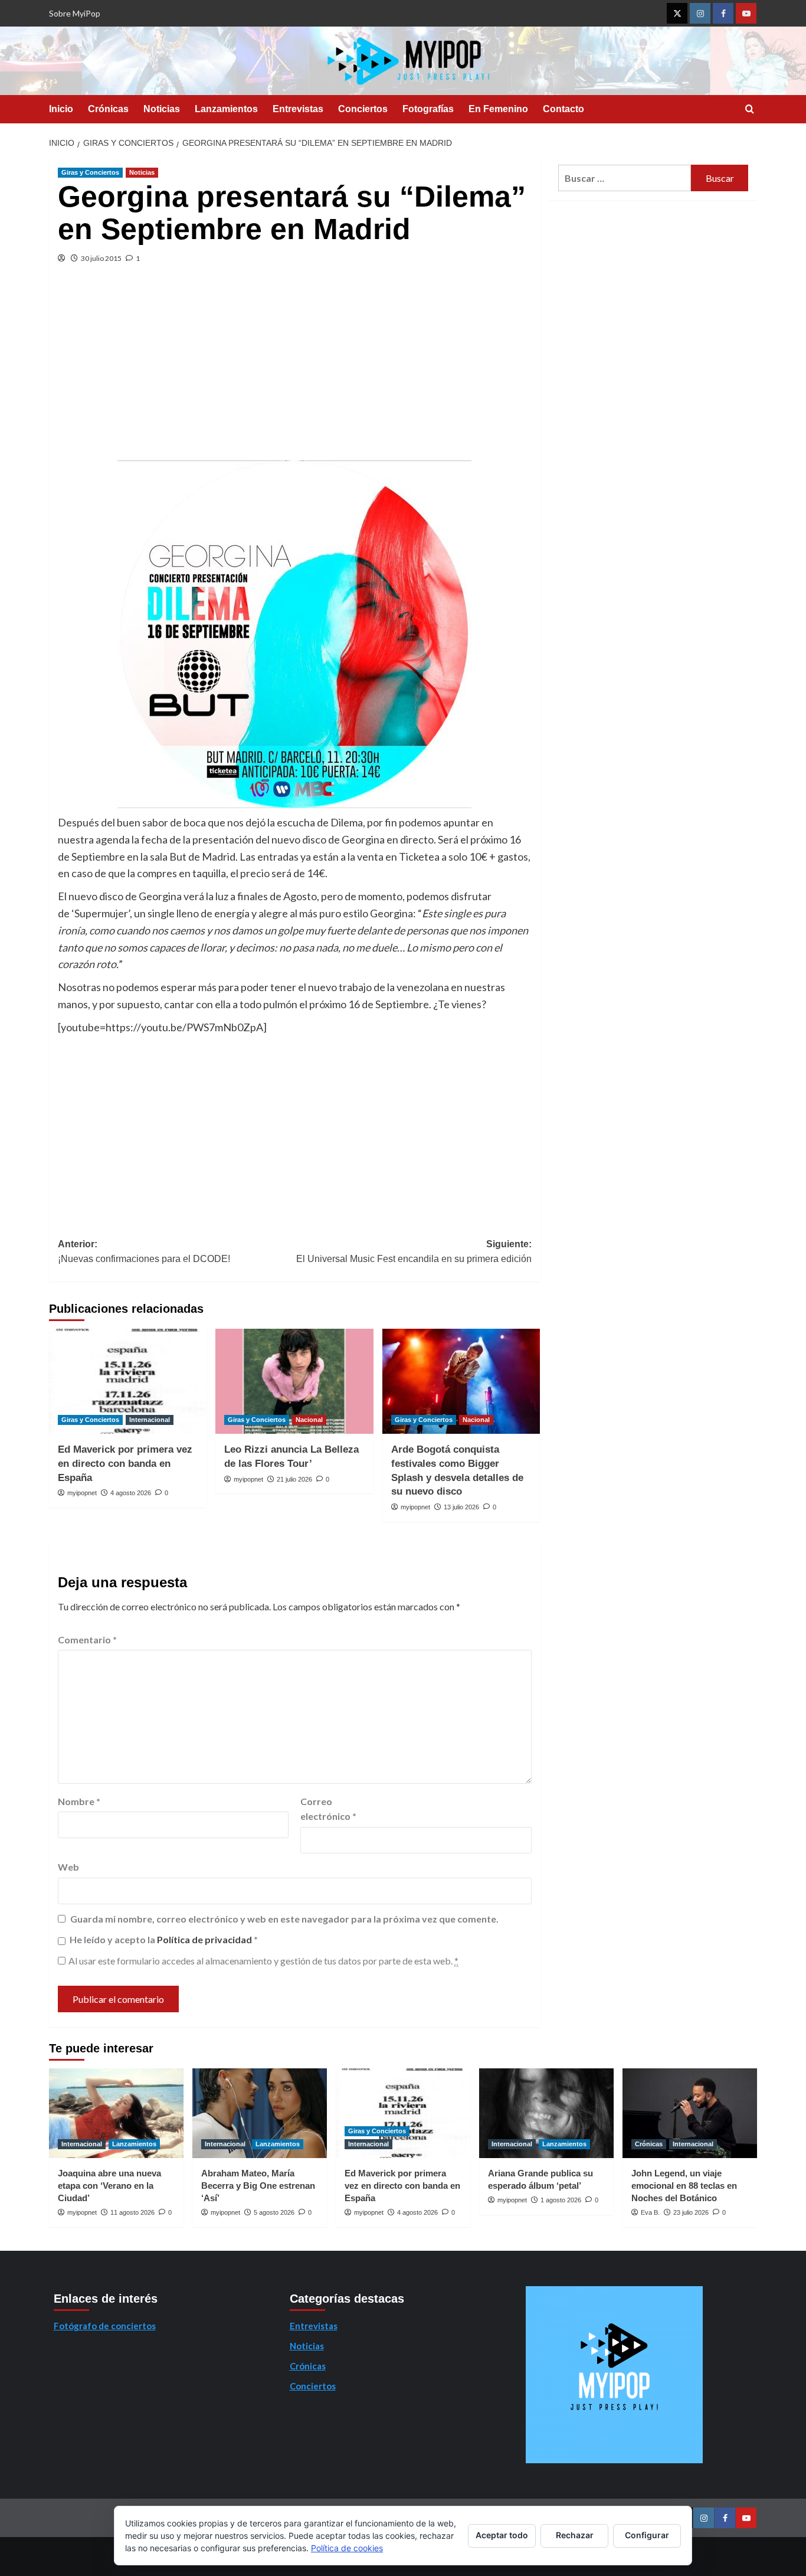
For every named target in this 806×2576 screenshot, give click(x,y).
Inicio (61, 109)
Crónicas (108, 109)
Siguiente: (414, 1252)
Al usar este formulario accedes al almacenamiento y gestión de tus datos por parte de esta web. (263, 1961)
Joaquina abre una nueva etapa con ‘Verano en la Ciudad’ (109, 2186)
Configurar (647, 2535)
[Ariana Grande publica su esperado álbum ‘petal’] (546, 2113)
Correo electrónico (328, 1809)
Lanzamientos (226, 109)
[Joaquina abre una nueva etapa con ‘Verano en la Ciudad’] (116, 2113)
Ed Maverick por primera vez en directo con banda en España (125, 1464)
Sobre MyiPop (75, 13)
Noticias (162, 109)
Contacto (563, 109)
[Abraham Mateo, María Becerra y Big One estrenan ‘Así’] (260, 2113)
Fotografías (428, 109)
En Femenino (498, 109)
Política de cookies (347, 2548)
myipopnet (82, 1493)
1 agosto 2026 (561, 2200)
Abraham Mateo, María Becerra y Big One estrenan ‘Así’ (258, 2186)
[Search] (750, 109)
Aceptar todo (502, 2535)
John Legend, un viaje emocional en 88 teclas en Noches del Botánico (684, 2186)
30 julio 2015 (101, 258)
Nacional (309, 1420)
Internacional (150, 1420)
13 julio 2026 (461, 1507)
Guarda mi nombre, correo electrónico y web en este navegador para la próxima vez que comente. (284, 1919)
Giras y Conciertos (90, 172)
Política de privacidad (205, 1939)
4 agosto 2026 (131, 1493)
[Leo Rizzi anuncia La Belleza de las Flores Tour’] (294, 1381)
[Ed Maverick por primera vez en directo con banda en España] (128, 1381)
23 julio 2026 (691, 2212)
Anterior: (144, 1252)
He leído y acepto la (164, 1939)
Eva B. (650, 2212)
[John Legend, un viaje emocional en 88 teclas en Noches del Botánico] (690, 2113)
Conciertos (363, 109)
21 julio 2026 (294, 1479)
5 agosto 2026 (274, 2212)
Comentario (87, 1640)
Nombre (79, 1801)
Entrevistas (298, 109)
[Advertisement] (295, 372)
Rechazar (575, 2535)
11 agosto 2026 (132, 2212)
